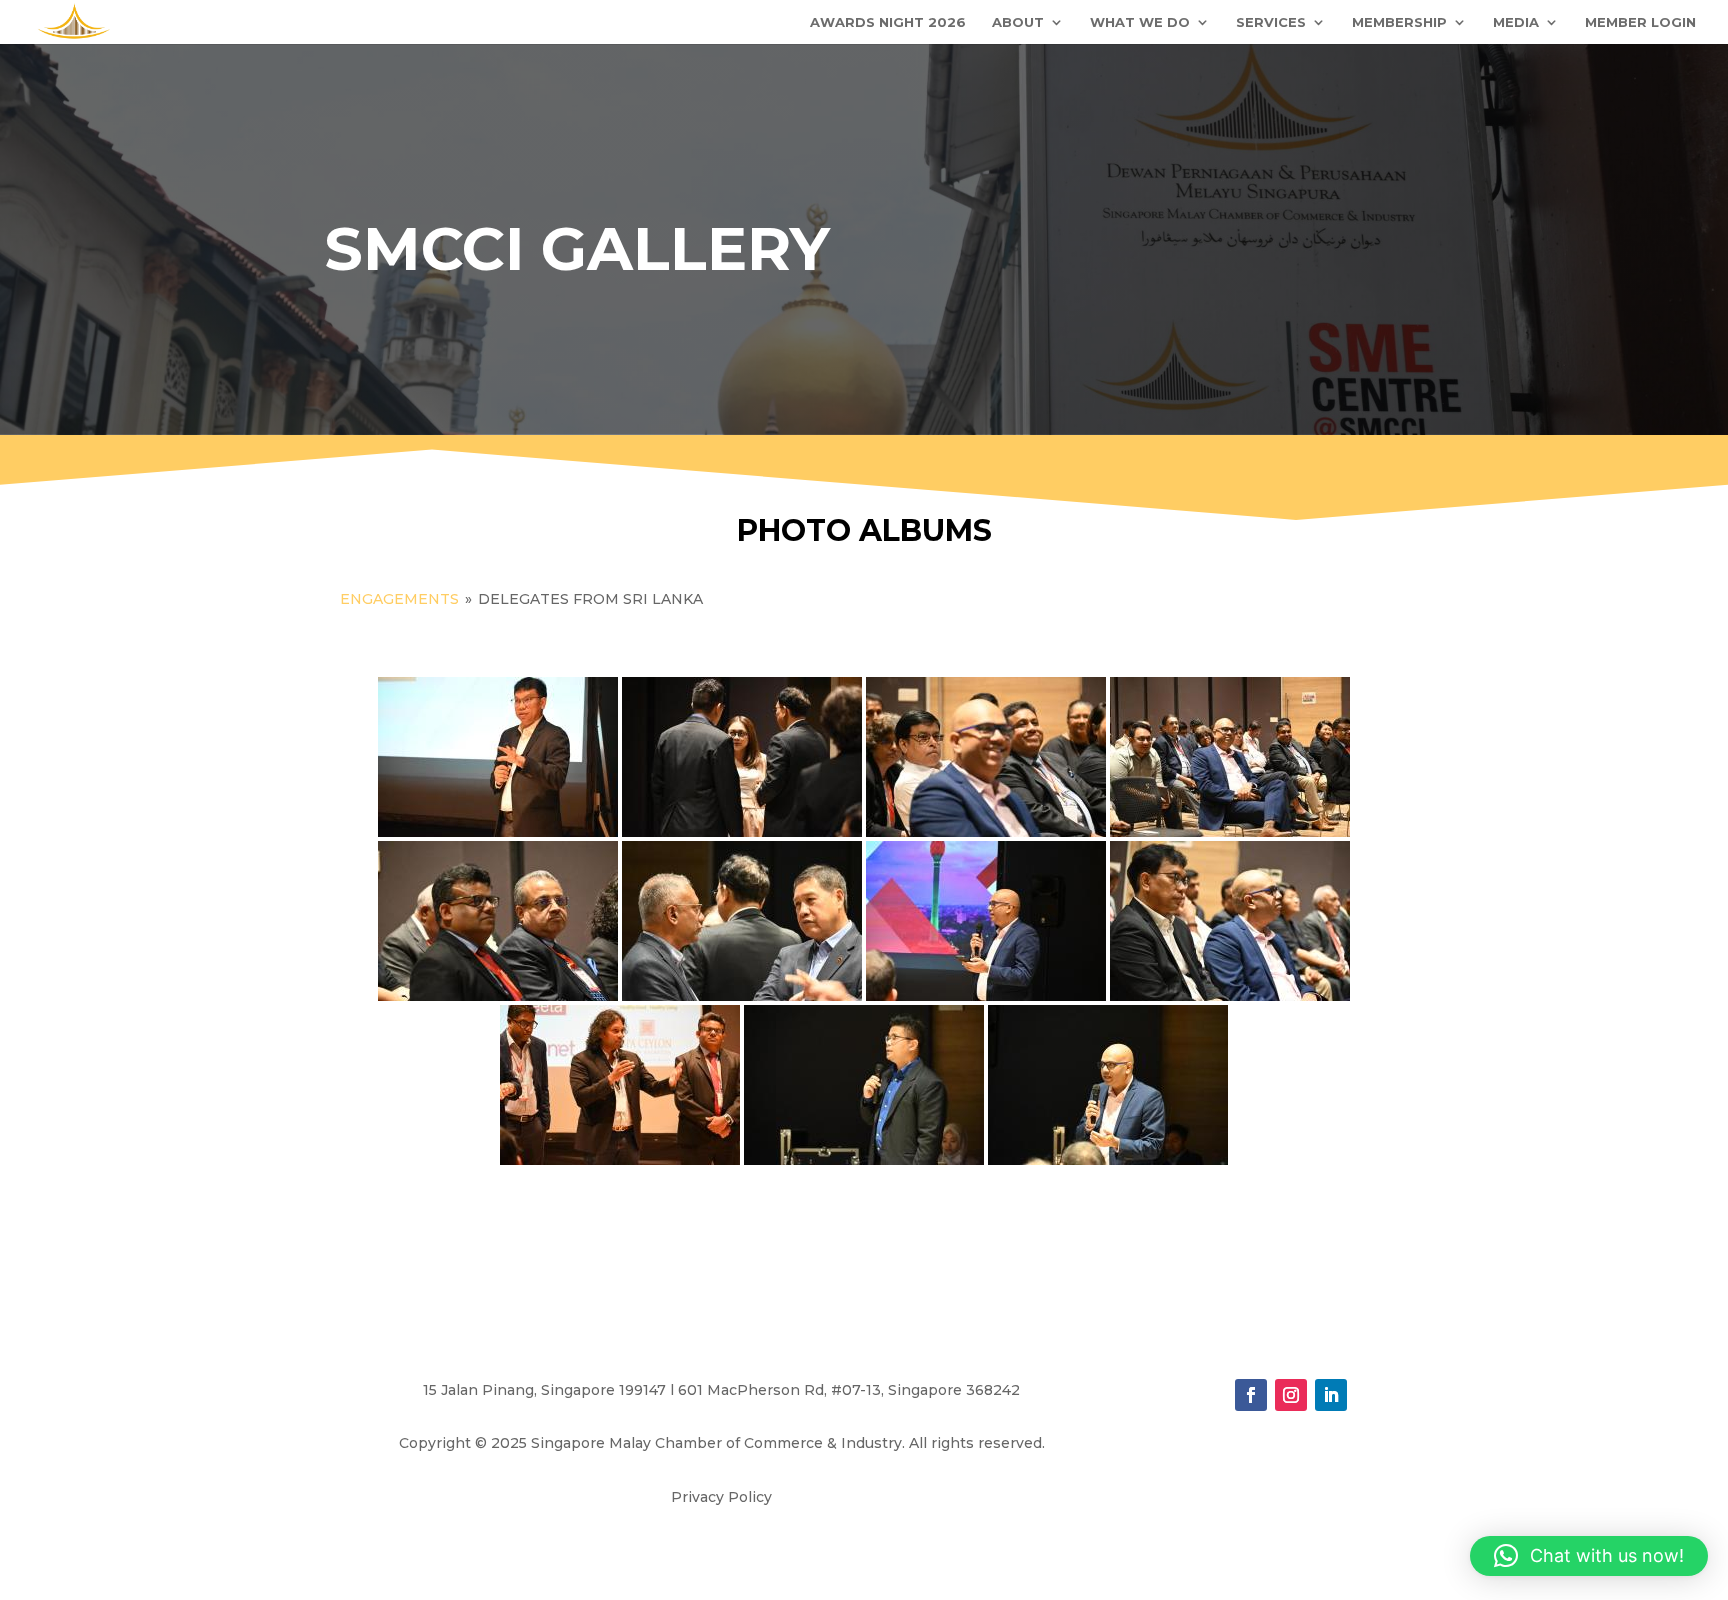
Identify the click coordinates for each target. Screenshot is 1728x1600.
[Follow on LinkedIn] (1331, 1395)
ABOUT (1018, 22)
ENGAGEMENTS (401, 599)
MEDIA (1516, 22)
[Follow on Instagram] (1291, 1395)
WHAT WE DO (1140, 22)
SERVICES (1271, 22)
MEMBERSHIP (1399, 22)
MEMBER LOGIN (1640, 22)
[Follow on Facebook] (1251, 1395)
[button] (1589, 1556)
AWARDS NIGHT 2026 (888, 22)
